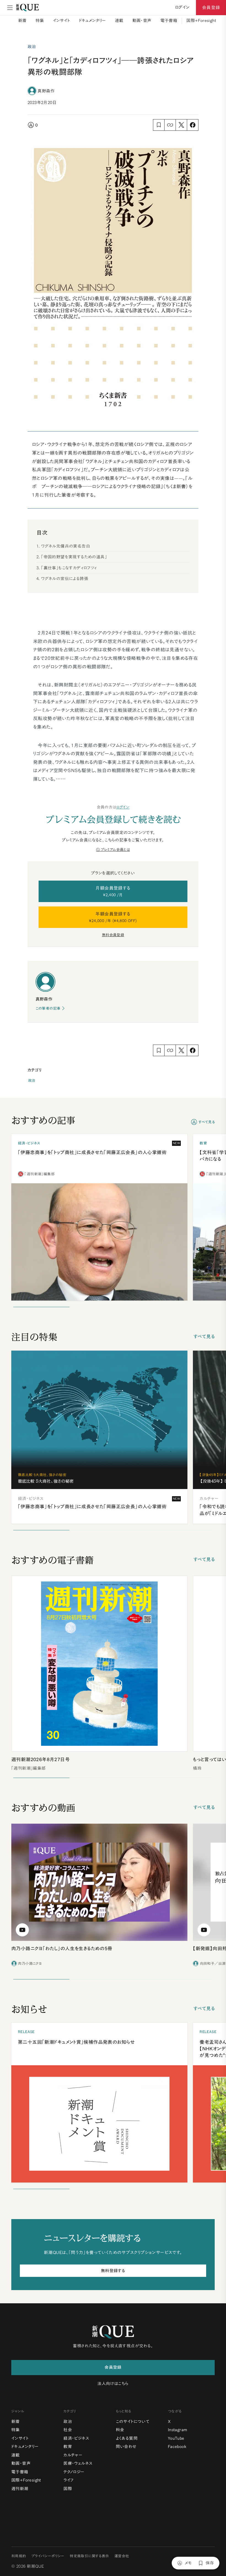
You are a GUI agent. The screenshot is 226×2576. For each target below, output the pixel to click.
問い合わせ (126, 2447)
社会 (68, 2430)
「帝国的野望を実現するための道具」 (74, 557)
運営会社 (122, 2556)
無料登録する (113, 2271)
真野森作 (46, 91)
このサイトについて (133, 2421)
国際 (68, 2489)
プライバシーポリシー (48, 2556)
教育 (68, 2447)
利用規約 (19, 2556)
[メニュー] (10, 8)
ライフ (68, 2480)
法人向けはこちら (113, 2384)
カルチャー (73, 2455)
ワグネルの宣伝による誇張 (65, 579)
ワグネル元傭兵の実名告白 (66, 546)
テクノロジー (74, 2472)
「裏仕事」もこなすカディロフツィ (69, 568)
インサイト (61, 21)
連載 (119, 21)
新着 (22, 21)
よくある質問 (127, 2438)
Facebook (177, 2447)
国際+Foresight (201, 21)
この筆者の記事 (48, 1008)
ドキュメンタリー (92, 21)
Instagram (178, 2430)
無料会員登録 (113, 935)
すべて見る (207, 1122)
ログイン (123, 807)
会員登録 (211, 7)
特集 (40, 21)
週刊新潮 (20, 2489)
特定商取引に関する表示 (89, 2556)
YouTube (176, 2438)
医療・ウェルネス (78, 2463)
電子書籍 (169, 21)
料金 (120, 2430)
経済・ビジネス (76, 2438)
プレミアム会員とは (115, 850)
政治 (32, 1081)
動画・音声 (142, 21)
